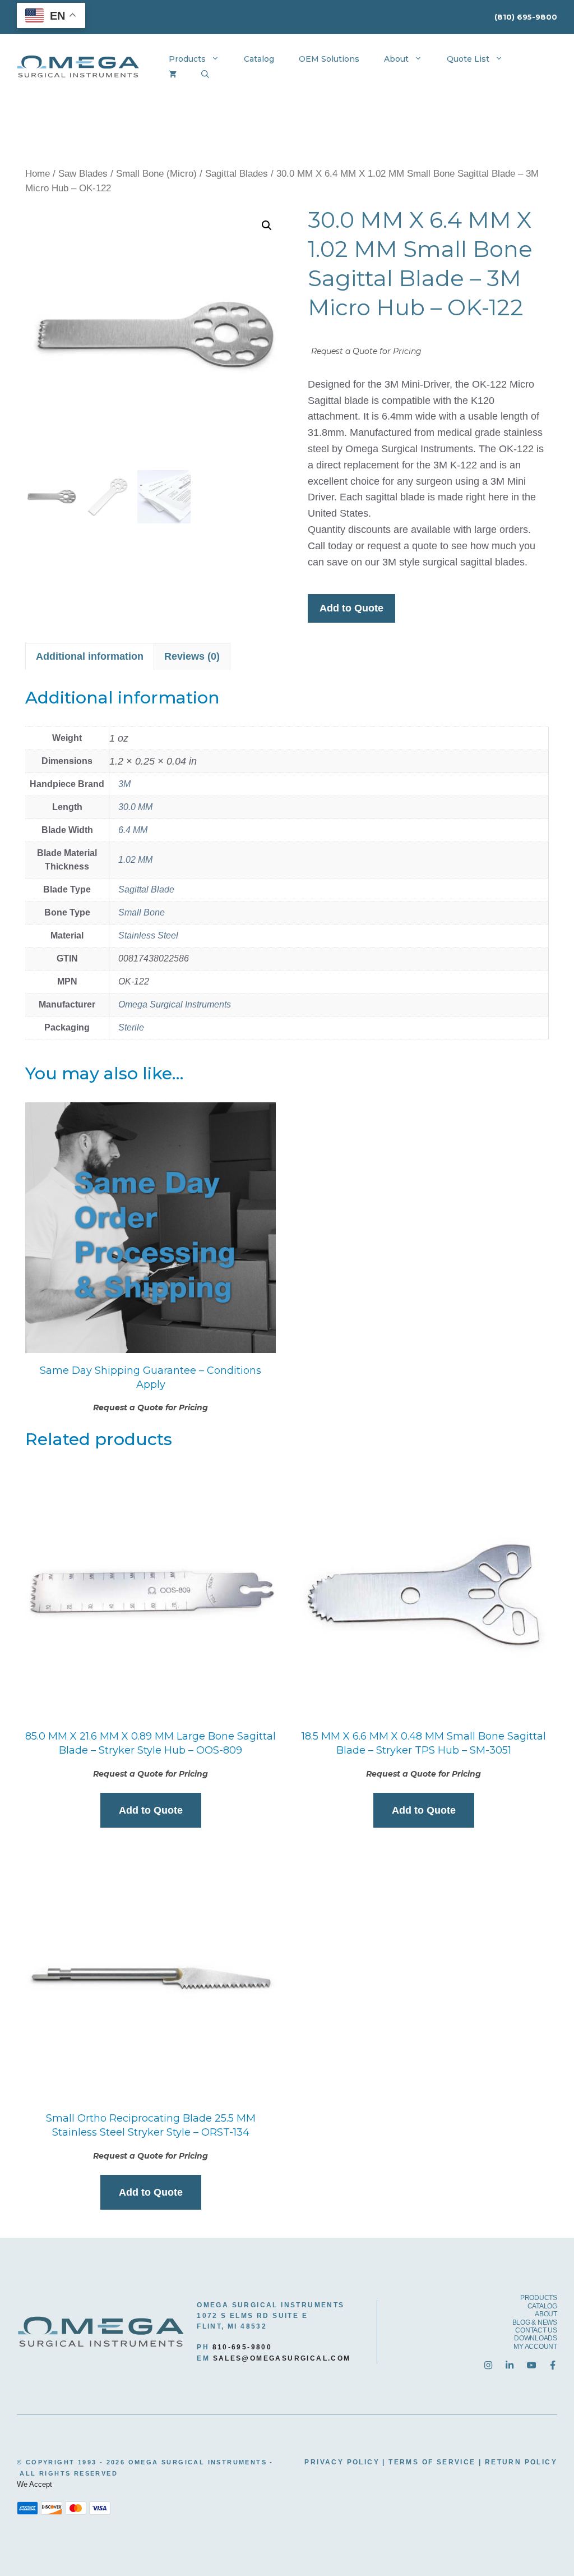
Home (38, 174)
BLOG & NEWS (535, 2322)
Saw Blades (83, 174)
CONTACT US (536, 2330)
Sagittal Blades (237, 174)
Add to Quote (351, 608)
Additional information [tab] (90, 656)
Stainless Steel (148, 935)
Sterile (131, 1027)
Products (187, 59)
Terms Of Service (432, 2462)
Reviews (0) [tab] (192, 656)
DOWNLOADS (536, 2338)
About (396, 59)
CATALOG (542, 2306)
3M (124, 784)
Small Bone (142, 912)
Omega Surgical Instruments (175, 1004)
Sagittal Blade (146, 889)
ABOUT (546, 2314)
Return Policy (521, 2462)
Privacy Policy (342, 2462)
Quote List (468, 59)
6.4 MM (133, 830)
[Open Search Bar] (205, 75)
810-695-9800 (242, 2347)
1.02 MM (135, 860)
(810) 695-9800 (526, 17)
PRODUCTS (539, 2298)
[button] (267, 226)
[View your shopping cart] (173, 75)
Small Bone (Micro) (156, 174)
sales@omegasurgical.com (282, 2358)
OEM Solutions (329, 59)
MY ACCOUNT (535, 2347)
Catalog (259, 59)
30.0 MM (135, 807)
